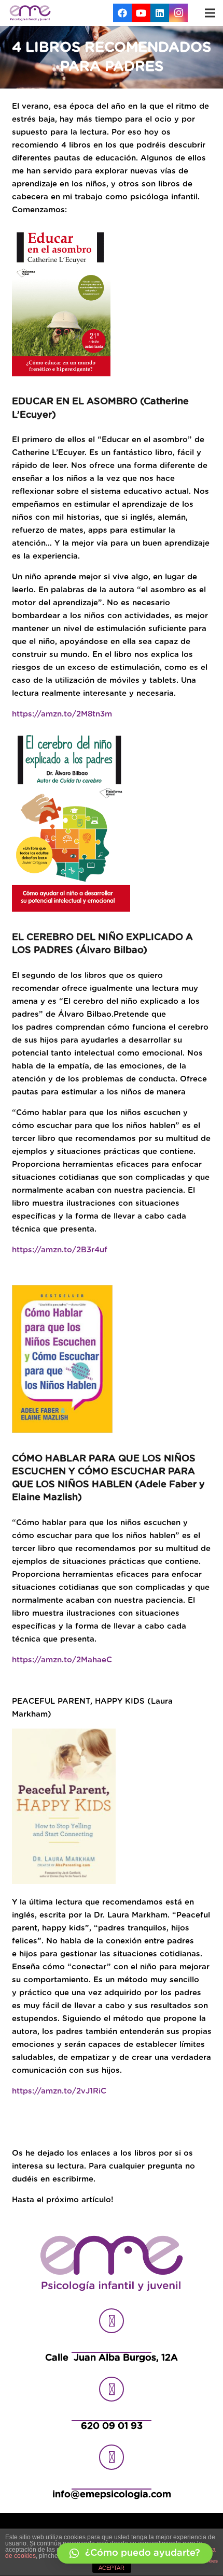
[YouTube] (141, 13)
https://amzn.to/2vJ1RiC (59, 2091)
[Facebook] (122, 13)
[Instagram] (178, 13)
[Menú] (210, 13)
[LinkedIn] (160, 13)
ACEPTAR (112, 2568)
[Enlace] (30, 13)
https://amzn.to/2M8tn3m (62, 714)
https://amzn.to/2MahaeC (62, 1660)
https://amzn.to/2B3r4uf (60, 1250)
